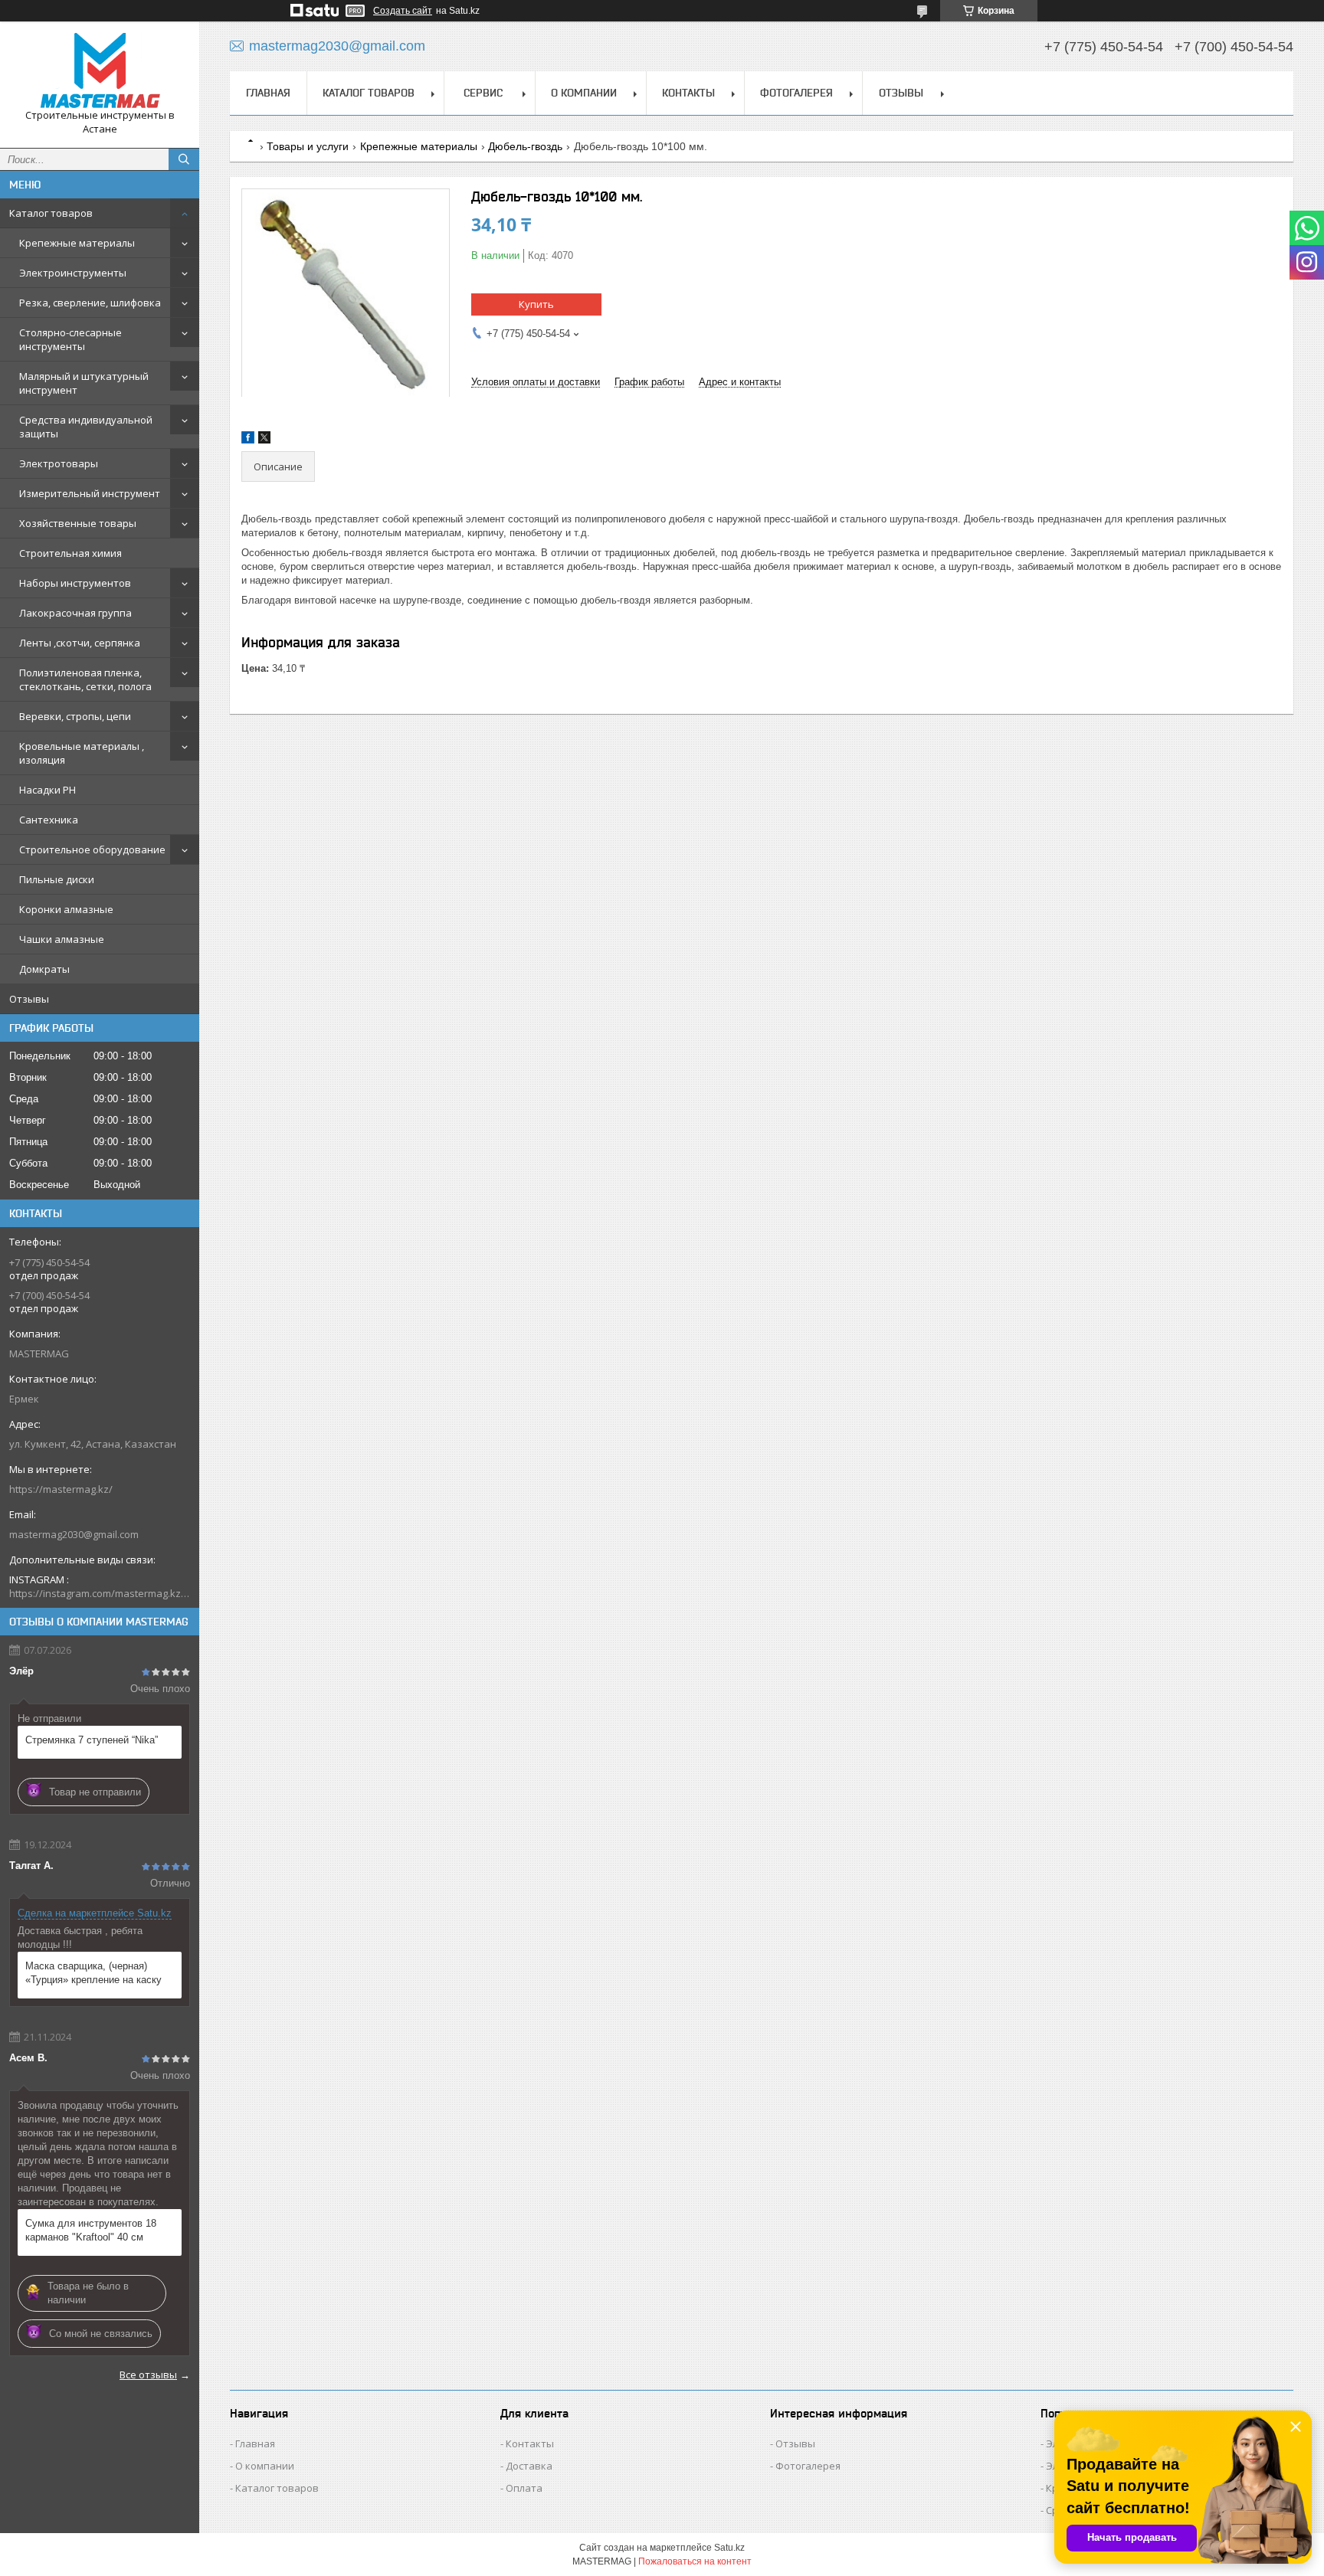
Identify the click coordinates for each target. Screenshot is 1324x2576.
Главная (268, 93)
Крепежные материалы (77, 243)
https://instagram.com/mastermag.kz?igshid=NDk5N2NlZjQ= (100, 1593)
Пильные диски (57, 879)
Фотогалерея (796, 93)
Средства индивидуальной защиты (86, 427)
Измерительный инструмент (90, 493)
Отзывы (29, 999)
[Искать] (184, 159)
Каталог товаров (51, 213)
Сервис (483, 93)
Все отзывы (148, 2375)
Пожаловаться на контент (695, 2561)
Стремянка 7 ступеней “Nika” (92, 1740)
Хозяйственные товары (78, 523)
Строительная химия (70, 553)
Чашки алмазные (62, 939)
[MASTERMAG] (100, 71)
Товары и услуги (308, 146)
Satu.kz (729, 2548)
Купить (536, 304)
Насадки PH (48, 790)
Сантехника (49, 820)
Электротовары (59, 463)
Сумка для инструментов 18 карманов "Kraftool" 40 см (91, 2230)
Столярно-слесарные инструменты (70, 339)
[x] (264, 440)
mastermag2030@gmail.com (74, 1534)
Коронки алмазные (66, 909)
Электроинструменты (73, 273)
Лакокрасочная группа (75, 613)
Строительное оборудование (92, 849)
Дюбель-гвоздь (525, 146)
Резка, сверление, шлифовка (90, 303)
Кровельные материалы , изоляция (82, 753)
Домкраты (44, 969)
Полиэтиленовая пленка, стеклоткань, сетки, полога (85, 679)
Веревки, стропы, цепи (75, 716)
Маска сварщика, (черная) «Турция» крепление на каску (93, 1973)
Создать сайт (403, 11)
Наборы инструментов (75, 583)
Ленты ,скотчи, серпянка (80, 643)
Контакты (688, 93)
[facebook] (248, 440)
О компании (584, 93)
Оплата (524, 2488)
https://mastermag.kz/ (61, 1489)
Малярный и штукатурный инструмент (84, 383)
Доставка (529, 2466)
